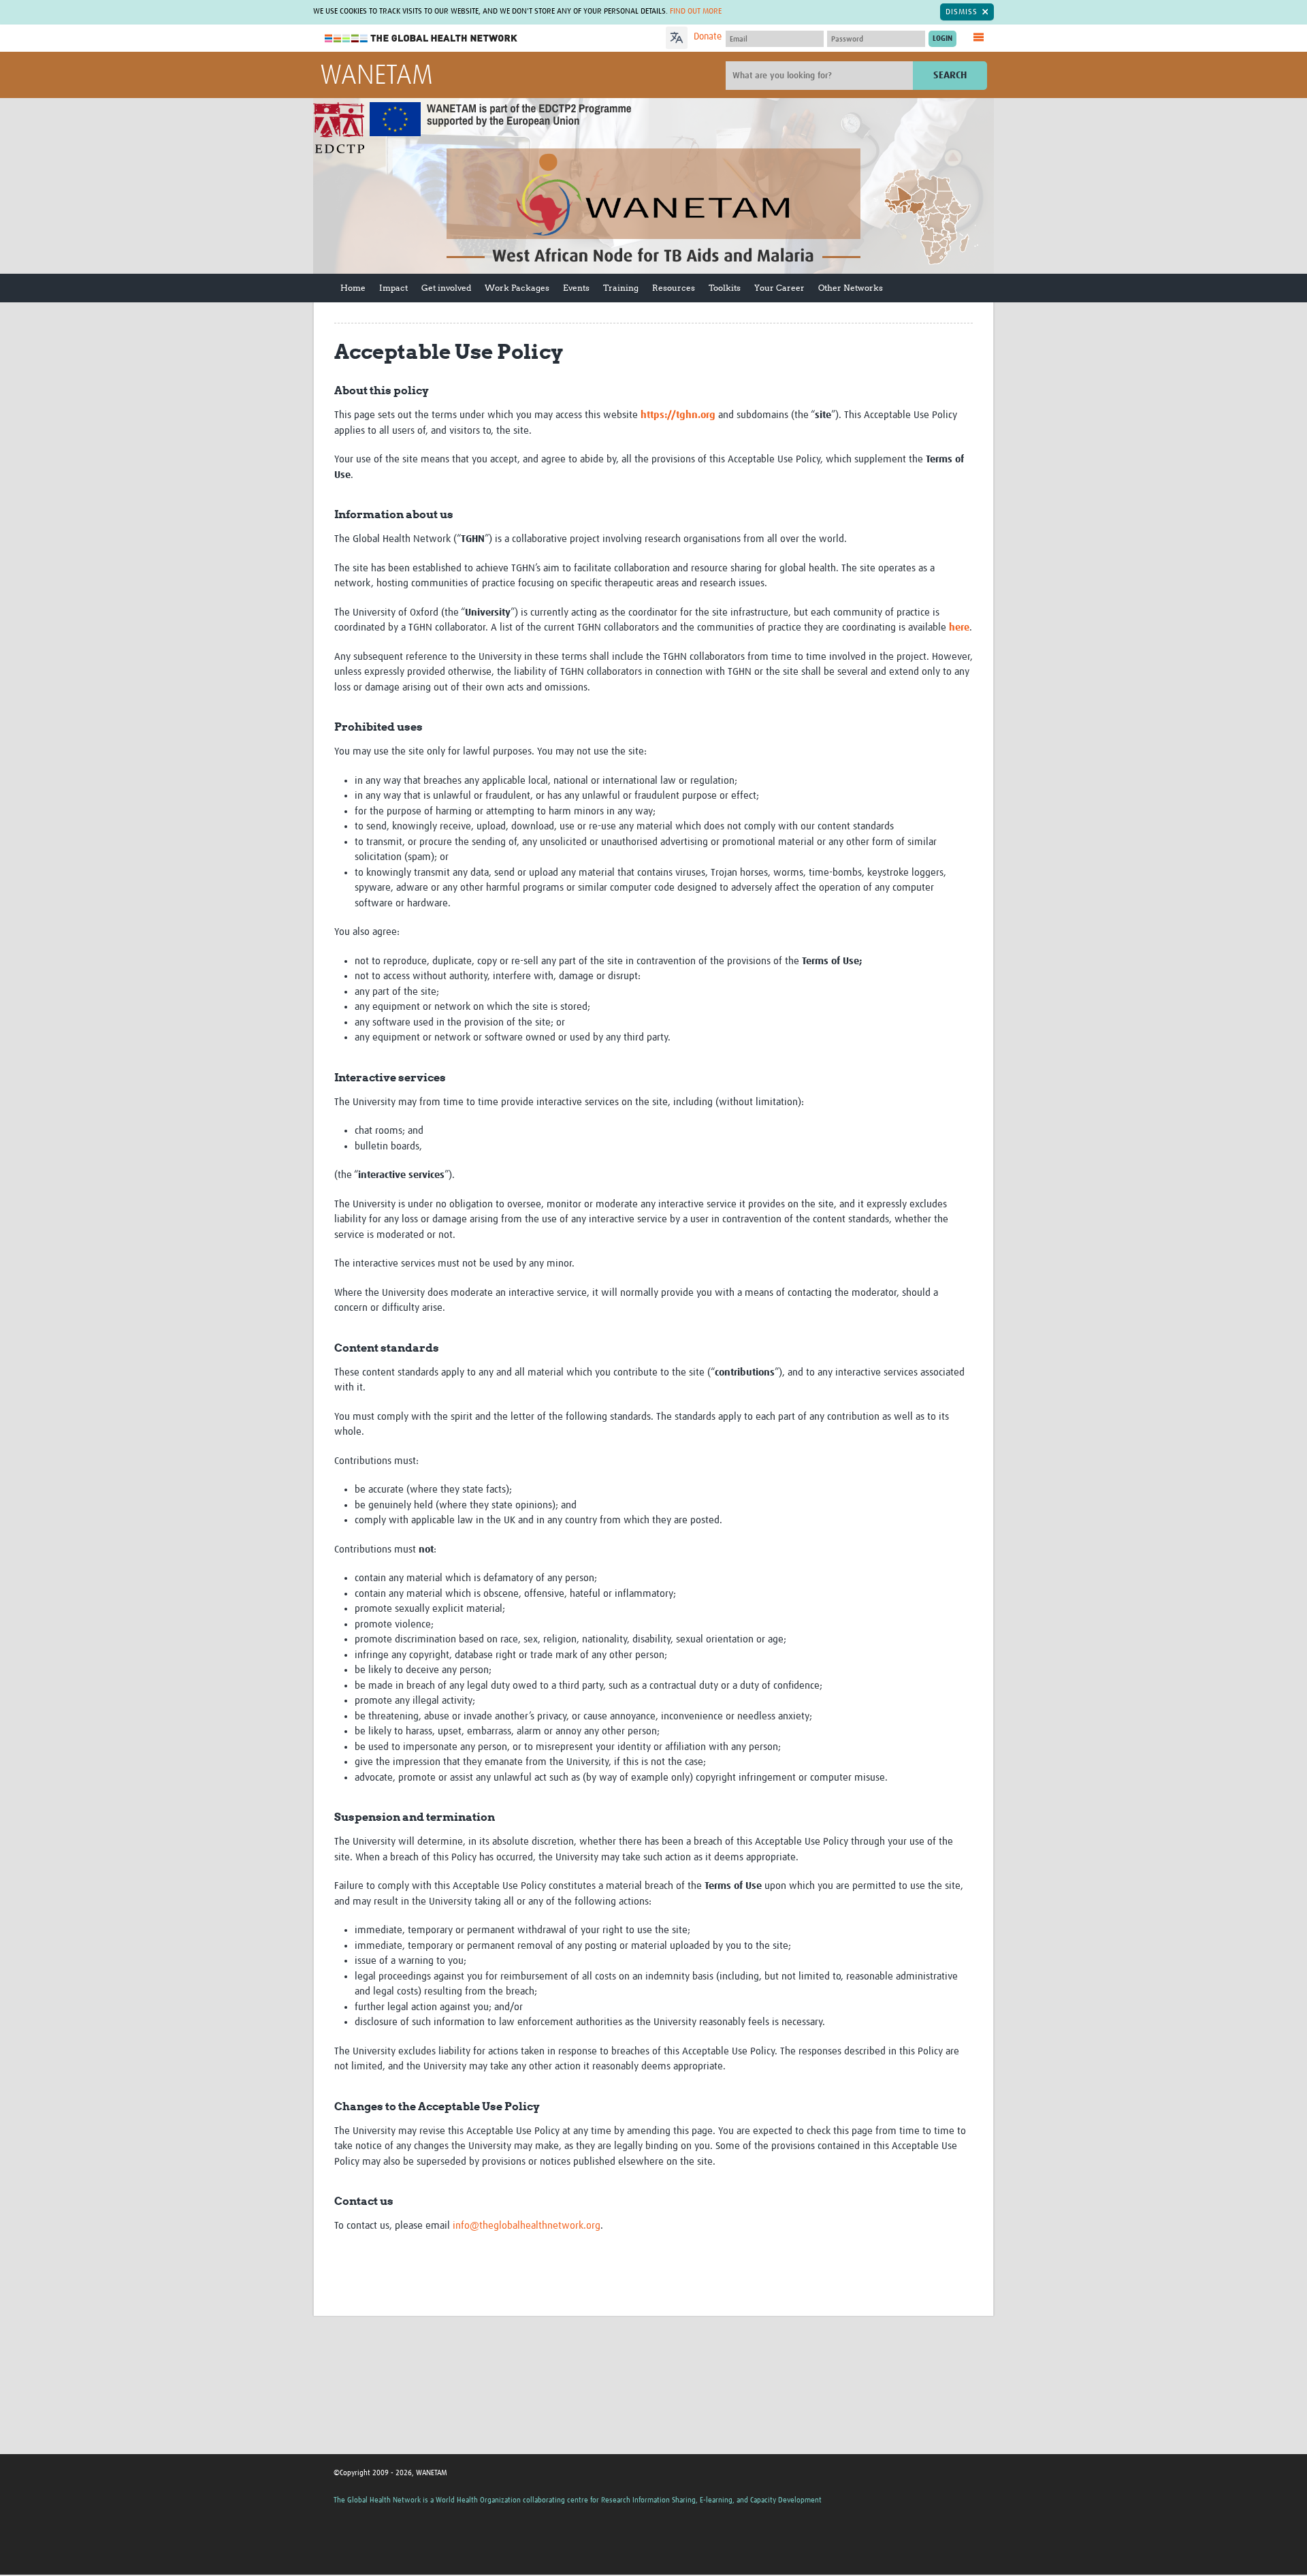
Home (353, 288)
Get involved (446, 288)
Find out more (696, 12)
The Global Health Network (421, 38)
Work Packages (517, 288)
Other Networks (851, 288)
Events (576, 288)
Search (950, 75)
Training (621, 288)
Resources (674, 288)
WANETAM (376, 76)
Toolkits (725, 288)
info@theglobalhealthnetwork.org (527, 2226)
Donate (708, 37)
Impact (393, 288)
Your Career (779, 288)
